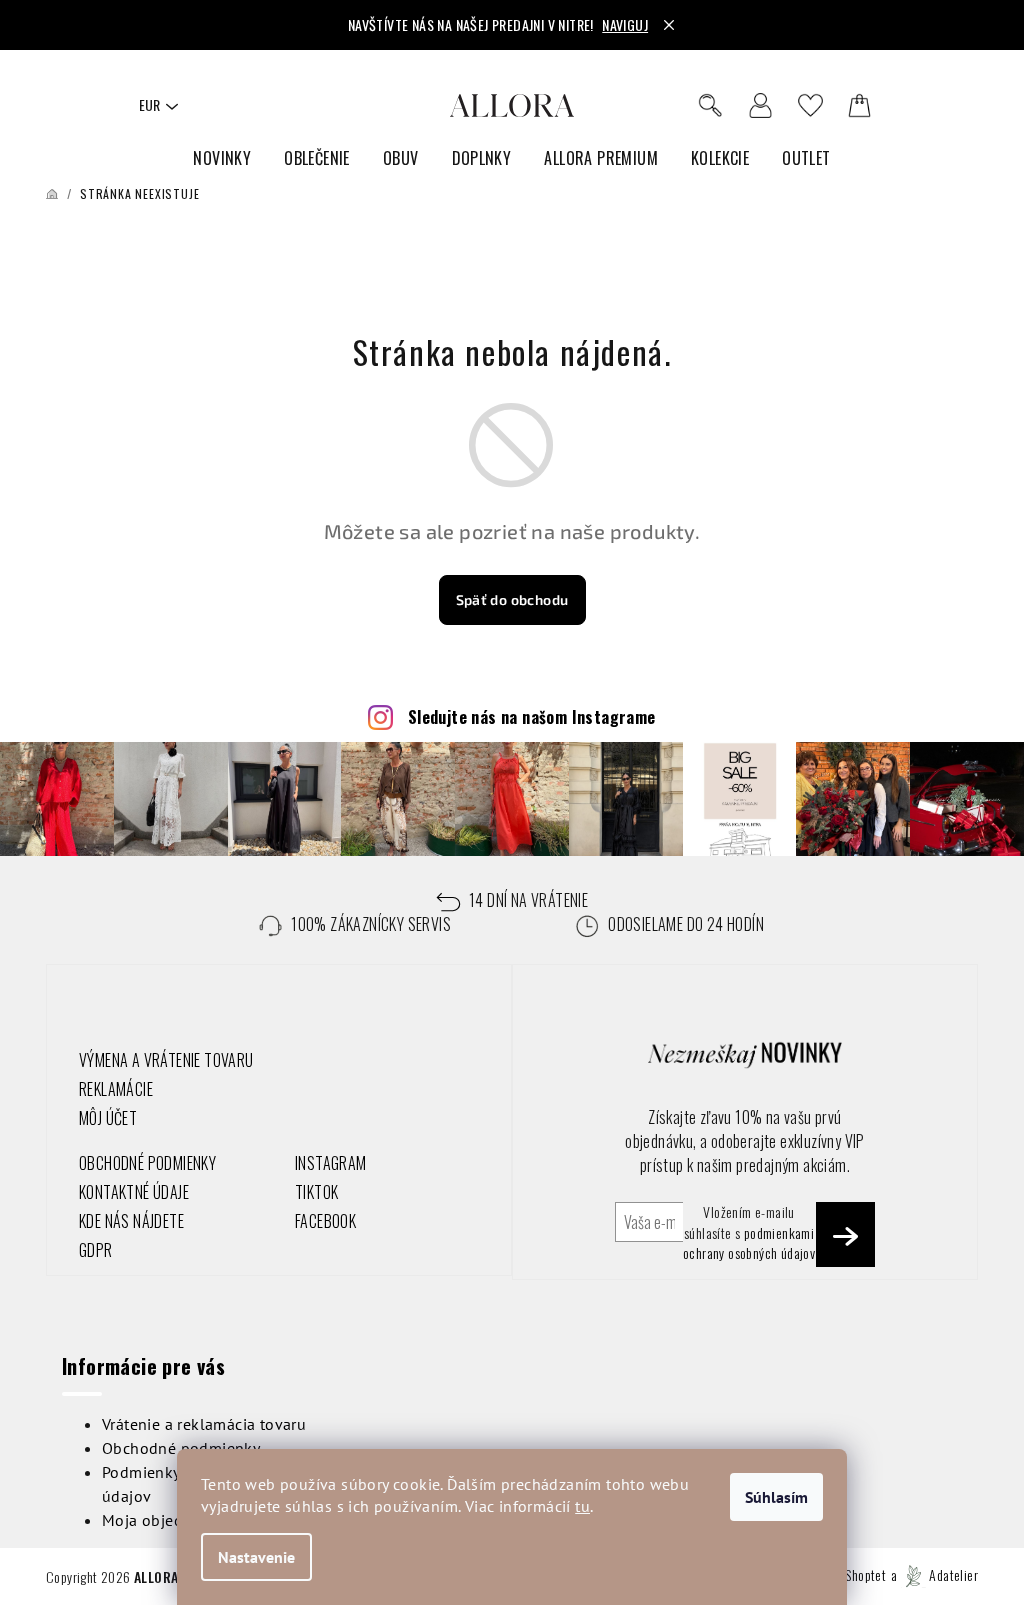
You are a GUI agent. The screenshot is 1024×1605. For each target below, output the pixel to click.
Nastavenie (256, 1557)
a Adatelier (934, 1574)
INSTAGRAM (331, 1163)
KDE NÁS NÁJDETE (131, 1221)
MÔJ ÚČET (108, 1118)
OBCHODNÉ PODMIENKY (147, 1163)
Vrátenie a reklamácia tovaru (204, 1424)
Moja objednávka (164, 1520)
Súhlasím (776, 1497)
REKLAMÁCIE (116, 1089)
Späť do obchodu (512, 599)
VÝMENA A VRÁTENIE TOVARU (166, 1060)
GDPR (96, 1250)
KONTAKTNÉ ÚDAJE (134, 1192)
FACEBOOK (325, 1221)
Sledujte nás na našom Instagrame (532, 717)
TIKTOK (316, 1192)
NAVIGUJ (625, 24)
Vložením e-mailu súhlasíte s (749, 1232)
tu (582, 1506)
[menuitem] (222, 158)
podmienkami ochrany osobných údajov (749, 1242)
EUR (149, 104)
